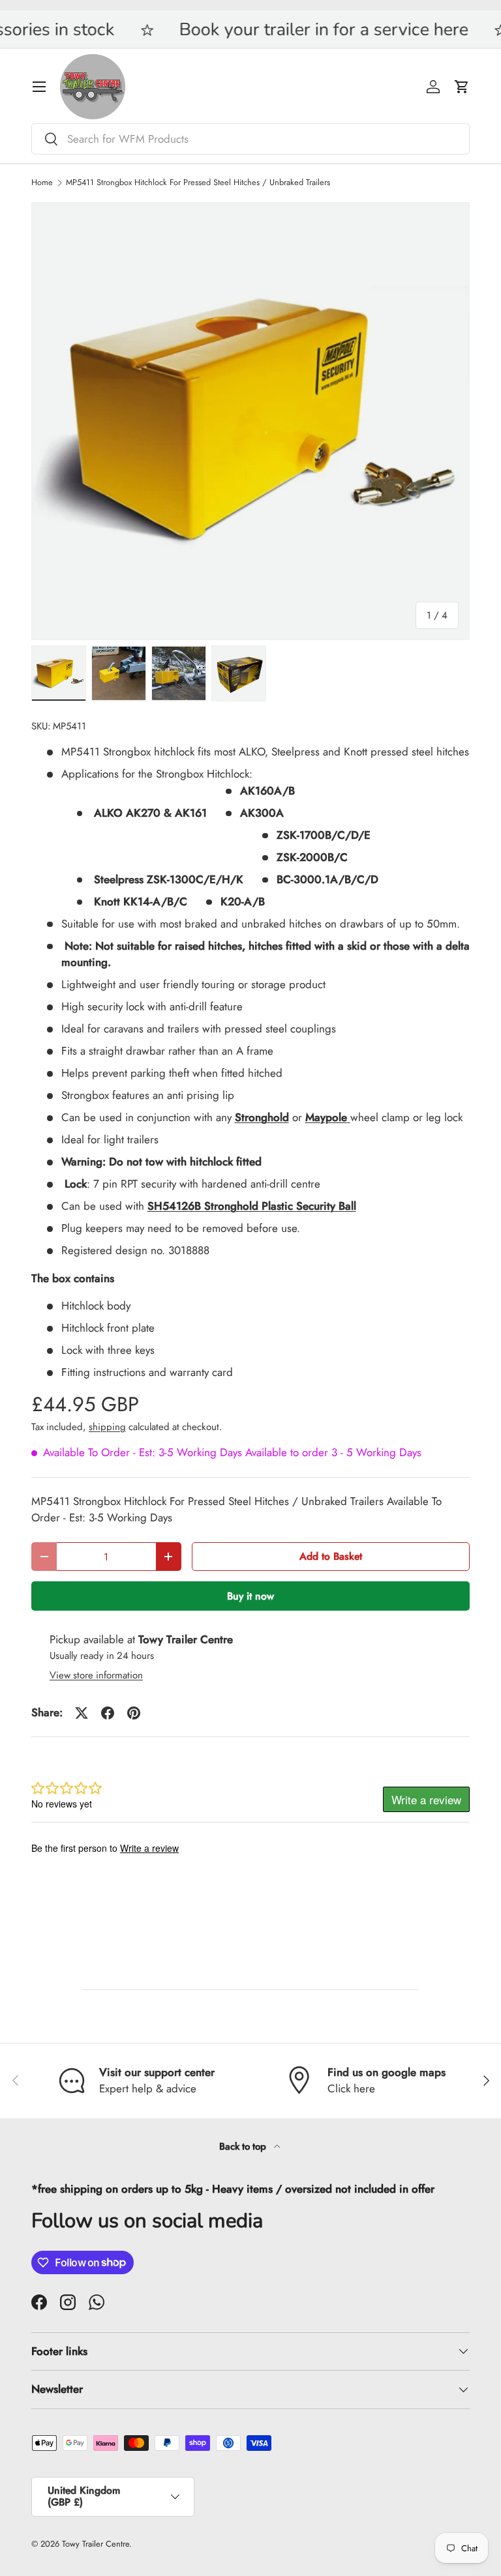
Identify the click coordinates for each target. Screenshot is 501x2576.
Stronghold (262, 1117)
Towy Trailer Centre (96, 2544)
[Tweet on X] (82, 1713)
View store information (96, 1675)
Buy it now (250, 1596)
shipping (107, 1427)
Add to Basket (331, 1556)
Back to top (244, 2146)
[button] (462, 87)
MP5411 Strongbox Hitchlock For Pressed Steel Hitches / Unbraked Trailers (198, 183)
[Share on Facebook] (108, 1713)
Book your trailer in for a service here (272, 30)
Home (42, 183)
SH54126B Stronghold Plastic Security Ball (252, 1206)
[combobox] (250, 139)
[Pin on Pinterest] (134, 1713)
